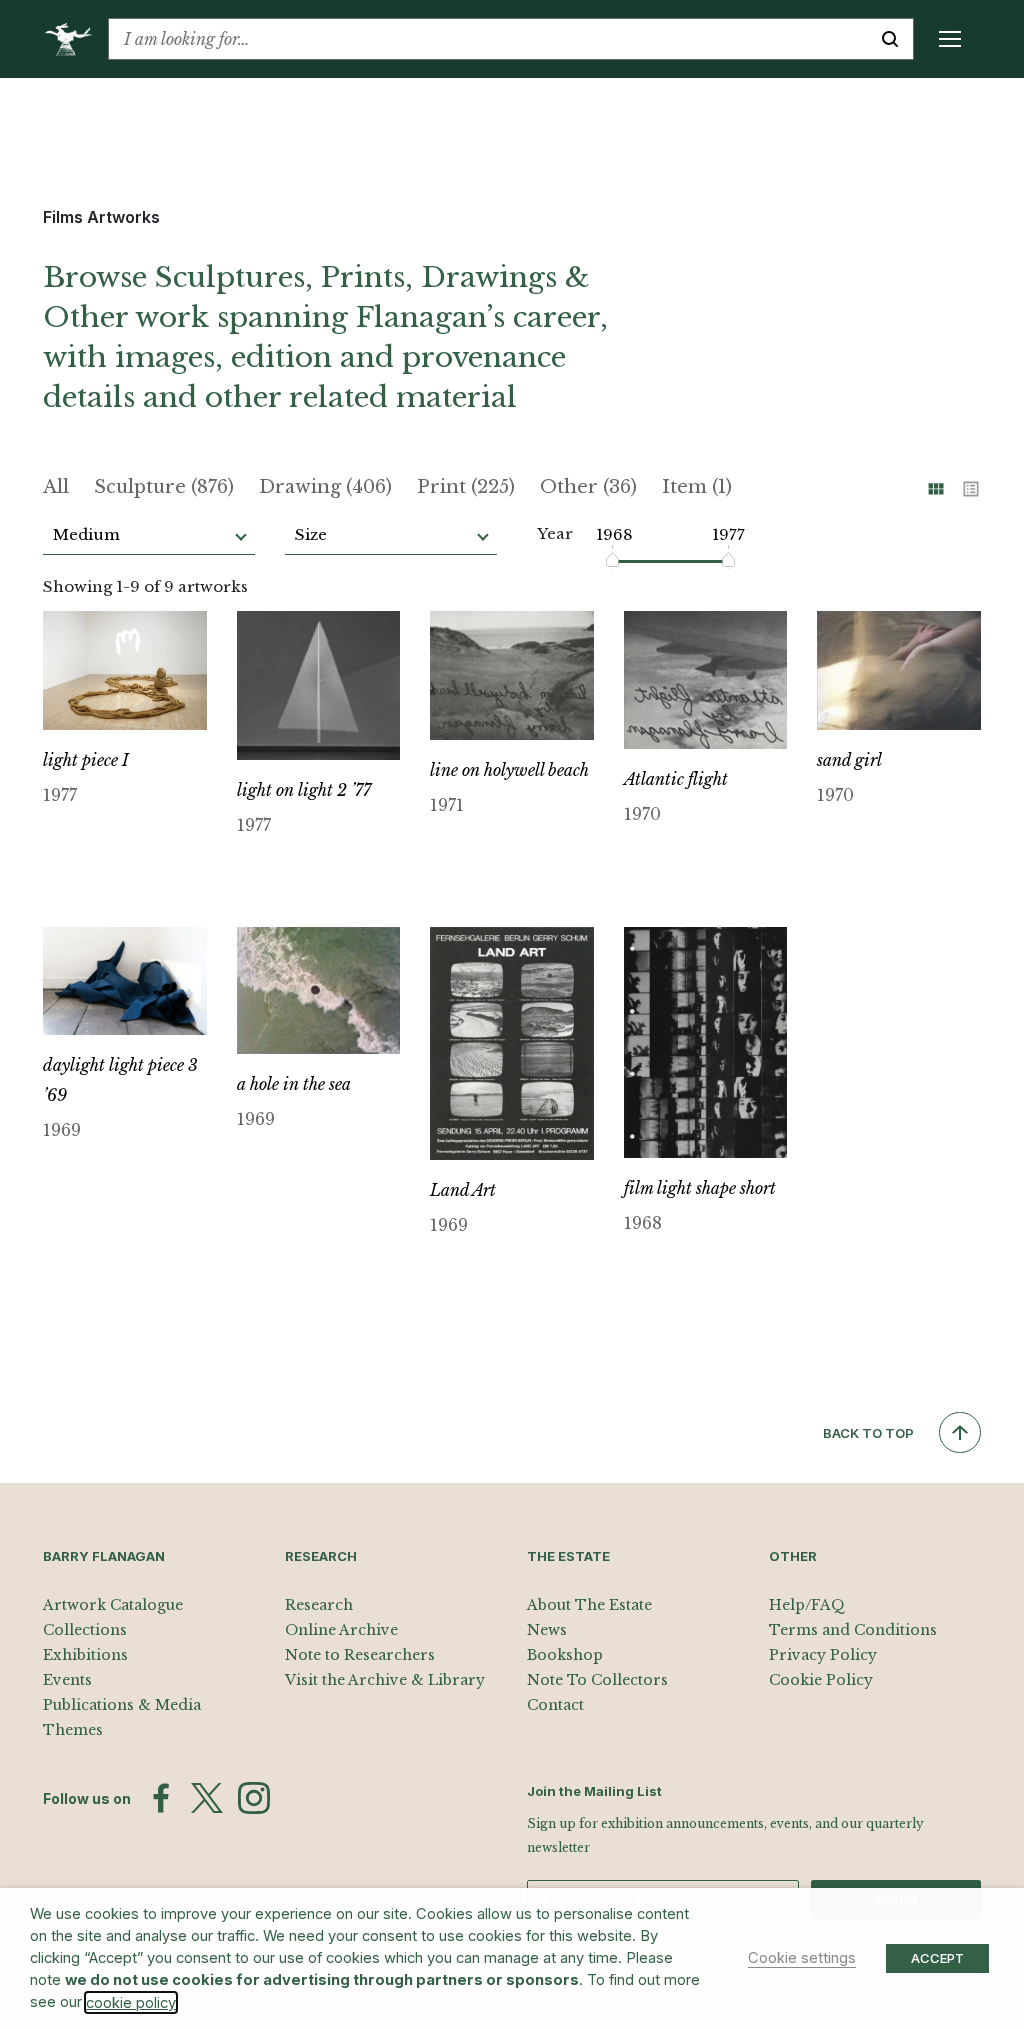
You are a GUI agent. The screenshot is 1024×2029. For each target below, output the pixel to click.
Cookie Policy (821, 1680)
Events (67, 1680)
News (547, 1630)
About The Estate (589, 1605)
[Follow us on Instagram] (254, 1798)
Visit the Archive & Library (385, 1680)
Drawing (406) (325, 487)
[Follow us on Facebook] (161, 1798)
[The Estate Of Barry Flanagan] (75, 39)
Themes (73, 1730)
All (56, 487)
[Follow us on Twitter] (207, 1798)
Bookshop (565, 1655)
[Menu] (950, 39)
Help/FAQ (807, 1605)
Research (319, 1605)
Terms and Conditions (853, 1630)
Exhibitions (85, 1655)
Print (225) (466, 487)
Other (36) (588, 487)
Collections (85, 1630)
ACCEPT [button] (937, 1958)
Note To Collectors (597, 1680)
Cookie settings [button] (802, 1958)
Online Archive (341, 1630)
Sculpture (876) (164, 487)
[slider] (613, 560)
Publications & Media (122, 1705)
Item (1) (697, 487)
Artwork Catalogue (113, 1605)
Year (555, 533)
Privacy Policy (823, 1655)
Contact (555, 1705)
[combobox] (488, 39)
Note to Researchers (360, 1655)
